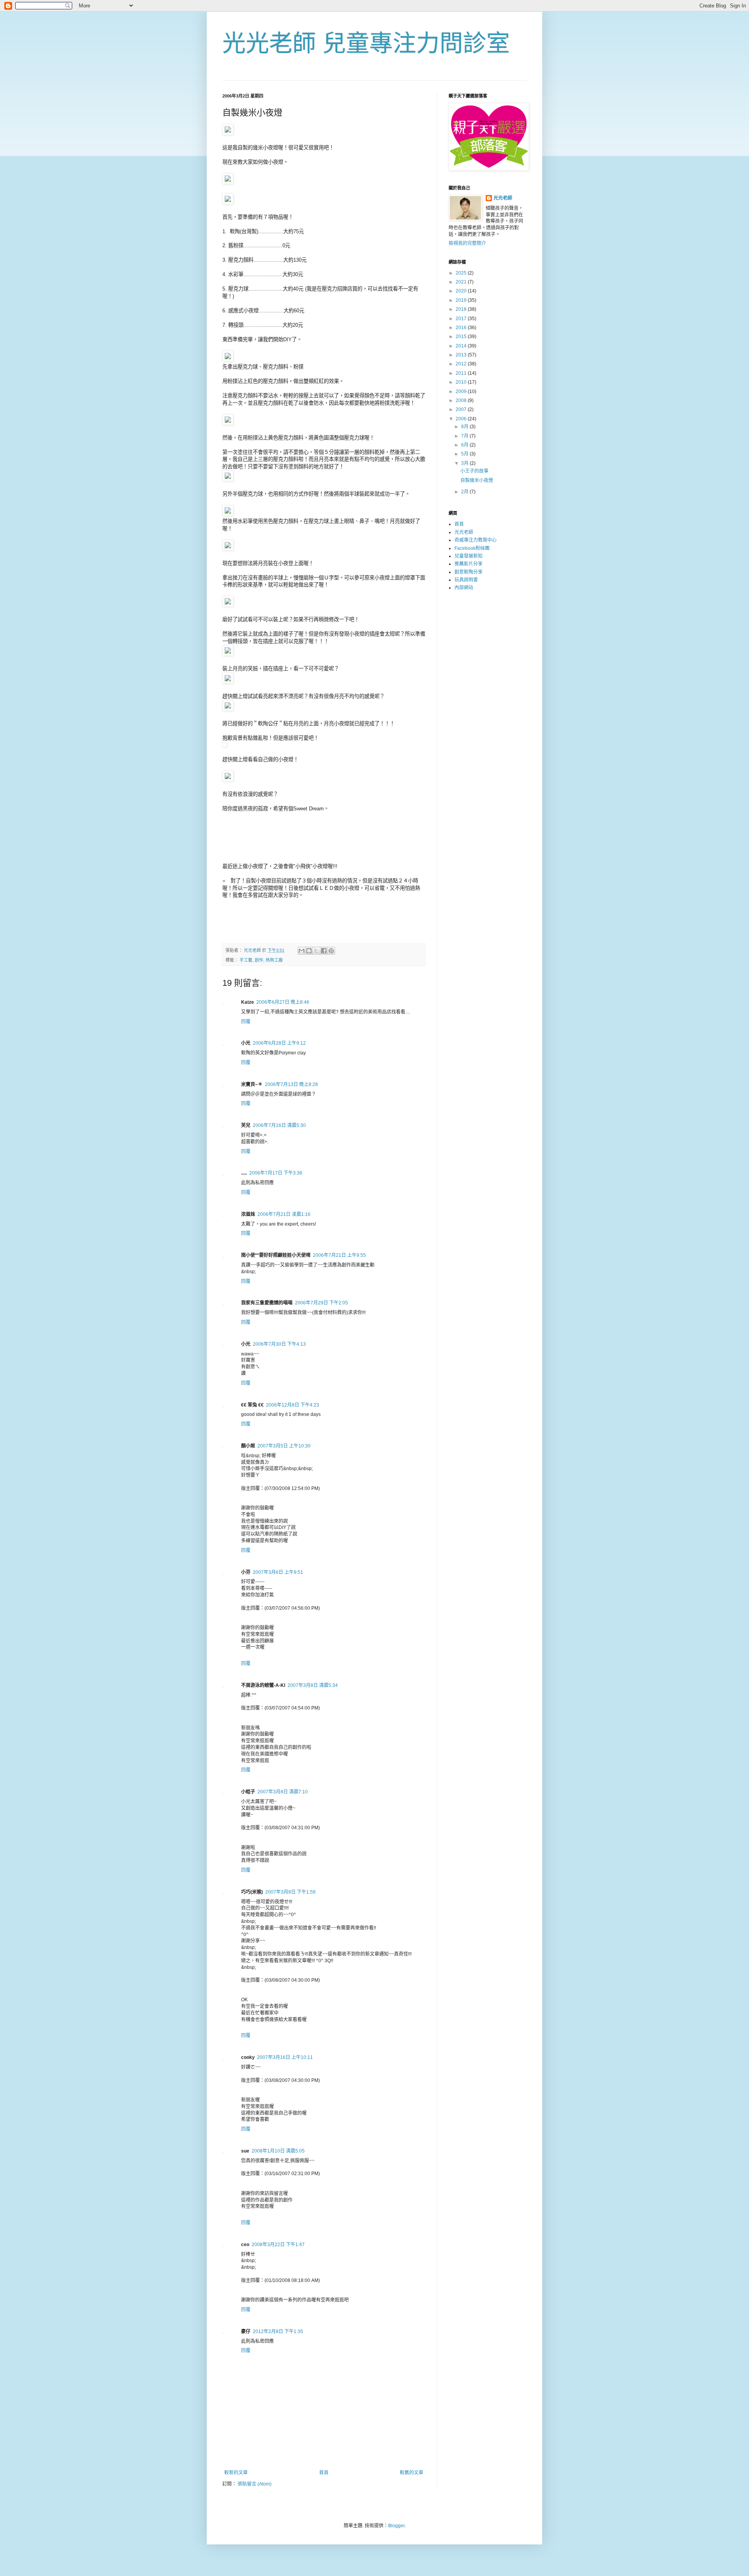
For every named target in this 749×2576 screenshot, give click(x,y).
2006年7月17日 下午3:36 (276, 1173)
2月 (465, 492)
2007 (462, 409)
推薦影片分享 (469, 564)
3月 (465, 463)
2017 (462, 319)
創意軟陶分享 (469, 572)
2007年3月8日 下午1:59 (290, 1892)
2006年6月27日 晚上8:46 (283, 1002)
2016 (462, 328)
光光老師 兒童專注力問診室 (366, 43)
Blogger (396, 2526)
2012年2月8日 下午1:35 (278, 2332)
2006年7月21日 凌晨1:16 (284, 1214)
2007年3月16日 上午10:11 (285, 2057)
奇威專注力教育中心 (476, 540)
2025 (462, 273)
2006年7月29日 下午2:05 (321, 1303)
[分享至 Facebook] (324, 951)
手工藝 (246, 960)
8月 (465, 427)
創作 (259, 960)
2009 (462, 392)
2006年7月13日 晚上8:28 (291, 1084)
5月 (465, 454)
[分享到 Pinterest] (331, 951)
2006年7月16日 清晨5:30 (279, 1125)
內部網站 (464, 588)
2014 (462, 346)
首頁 (324, 2473)
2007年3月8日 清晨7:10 (283, 1792)
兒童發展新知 (469, 556)
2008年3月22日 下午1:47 (278, 2245)
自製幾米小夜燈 (477, 480)
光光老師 (503, 198)
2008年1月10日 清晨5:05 (278, 2151)
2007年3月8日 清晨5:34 (313, 1685)
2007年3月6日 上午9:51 (278, 1572)
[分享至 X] (316, 951)
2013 (462, 355)
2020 (462, 291)
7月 (465, 436)
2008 (462, 400)
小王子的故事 (474, 471)
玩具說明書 (466, 580)
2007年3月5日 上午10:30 (284, 1446)
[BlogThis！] (309, 951)
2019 (462, 300)
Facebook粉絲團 (472, 548)
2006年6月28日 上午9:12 (279, 1043)
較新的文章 (236, 2473)
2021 (462, 282)
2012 (462, 364)
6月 (465, 445)
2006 (462, 419)
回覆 (246, 1022)
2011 (462, 373)
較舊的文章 (412, 2473)
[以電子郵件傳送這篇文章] (302, 951)
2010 (462, 382)
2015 (462, 337)
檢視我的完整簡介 (467, 243)
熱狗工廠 (274, 960)
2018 (462, 309)
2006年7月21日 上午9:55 (339, 1255)
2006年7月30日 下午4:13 (279, 1344)
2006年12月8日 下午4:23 (293, 1405)
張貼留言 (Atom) (255, 2484)
